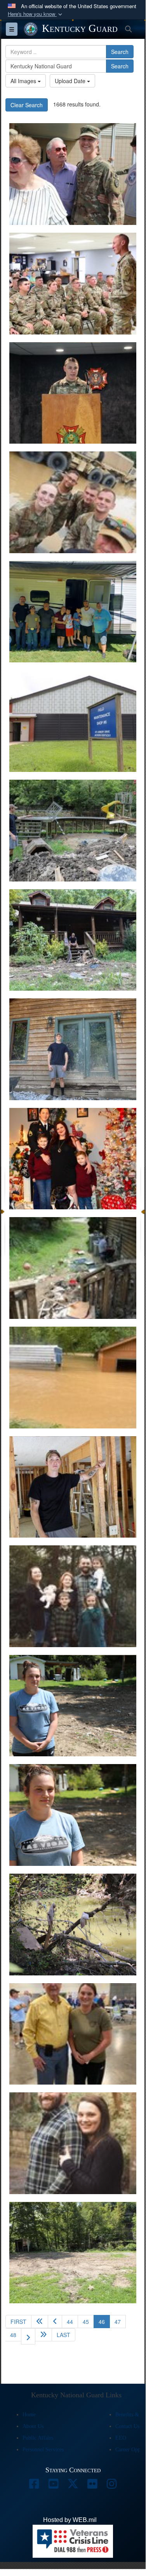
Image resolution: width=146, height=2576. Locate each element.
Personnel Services (43, 2450)
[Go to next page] (28, 2336)
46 (104, 2321)
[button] (36, 14)
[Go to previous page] (55, 2322)
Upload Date (71, 81)
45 (86, 2322)
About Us (33, 2426)
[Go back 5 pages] (40, 2322)
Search (120, 52)
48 (13, 2335)
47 (118, 2322)
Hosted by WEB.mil (70, 2520)
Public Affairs (38, 2438)
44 (70, 2322)
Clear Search (27, 105)
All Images (24, 81)
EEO (121, 2438)
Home (29, 2415)
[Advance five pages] (43, 2335)
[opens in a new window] (34, 2486)
